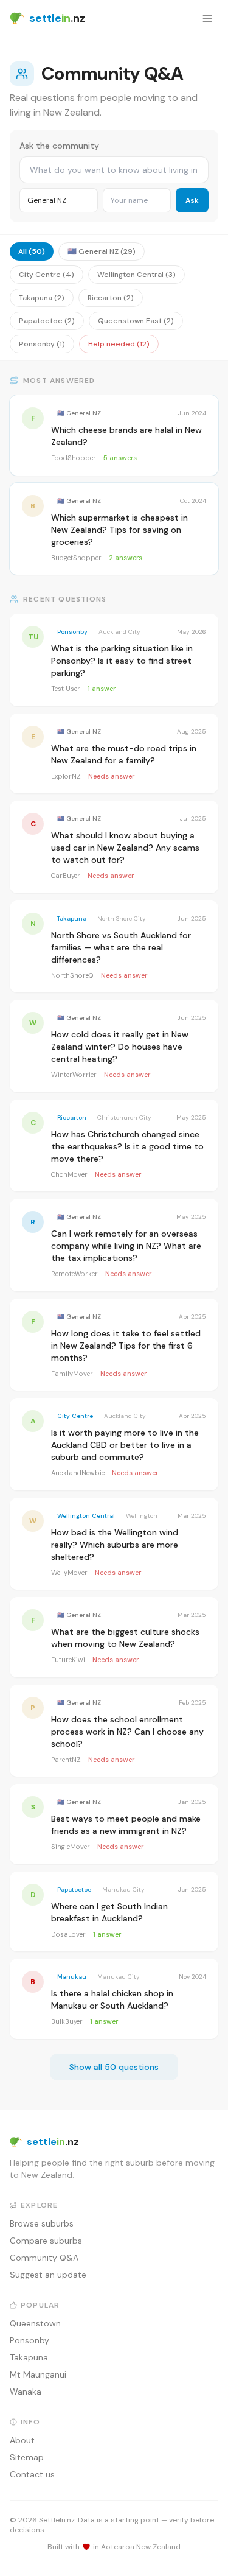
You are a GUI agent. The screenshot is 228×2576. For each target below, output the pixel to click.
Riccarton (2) (111, 298)
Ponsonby (29, 2340)
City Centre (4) (47, 275)
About (22, 2440)
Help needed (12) (119, 344)
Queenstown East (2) (136, 321)
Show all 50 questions (114, 2067)
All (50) (32, 251)
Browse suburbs (42, 2223)
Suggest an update (48, 2275)
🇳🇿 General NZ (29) (102, 251)
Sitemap (27, 2457)
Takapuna (29, 2357)
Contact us (32, 2474)
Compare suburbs (46, 2241)
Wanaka (26, 2392)
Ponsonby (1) (42, 344)
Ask (192, 200)
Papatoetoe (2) (47, 321)
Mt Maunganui (38, 2374)
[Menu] (207, 18)
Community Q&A (44, 2258)
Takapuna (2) (42, 298)
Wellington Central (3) (136, 275)
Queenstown (35, 2323)
